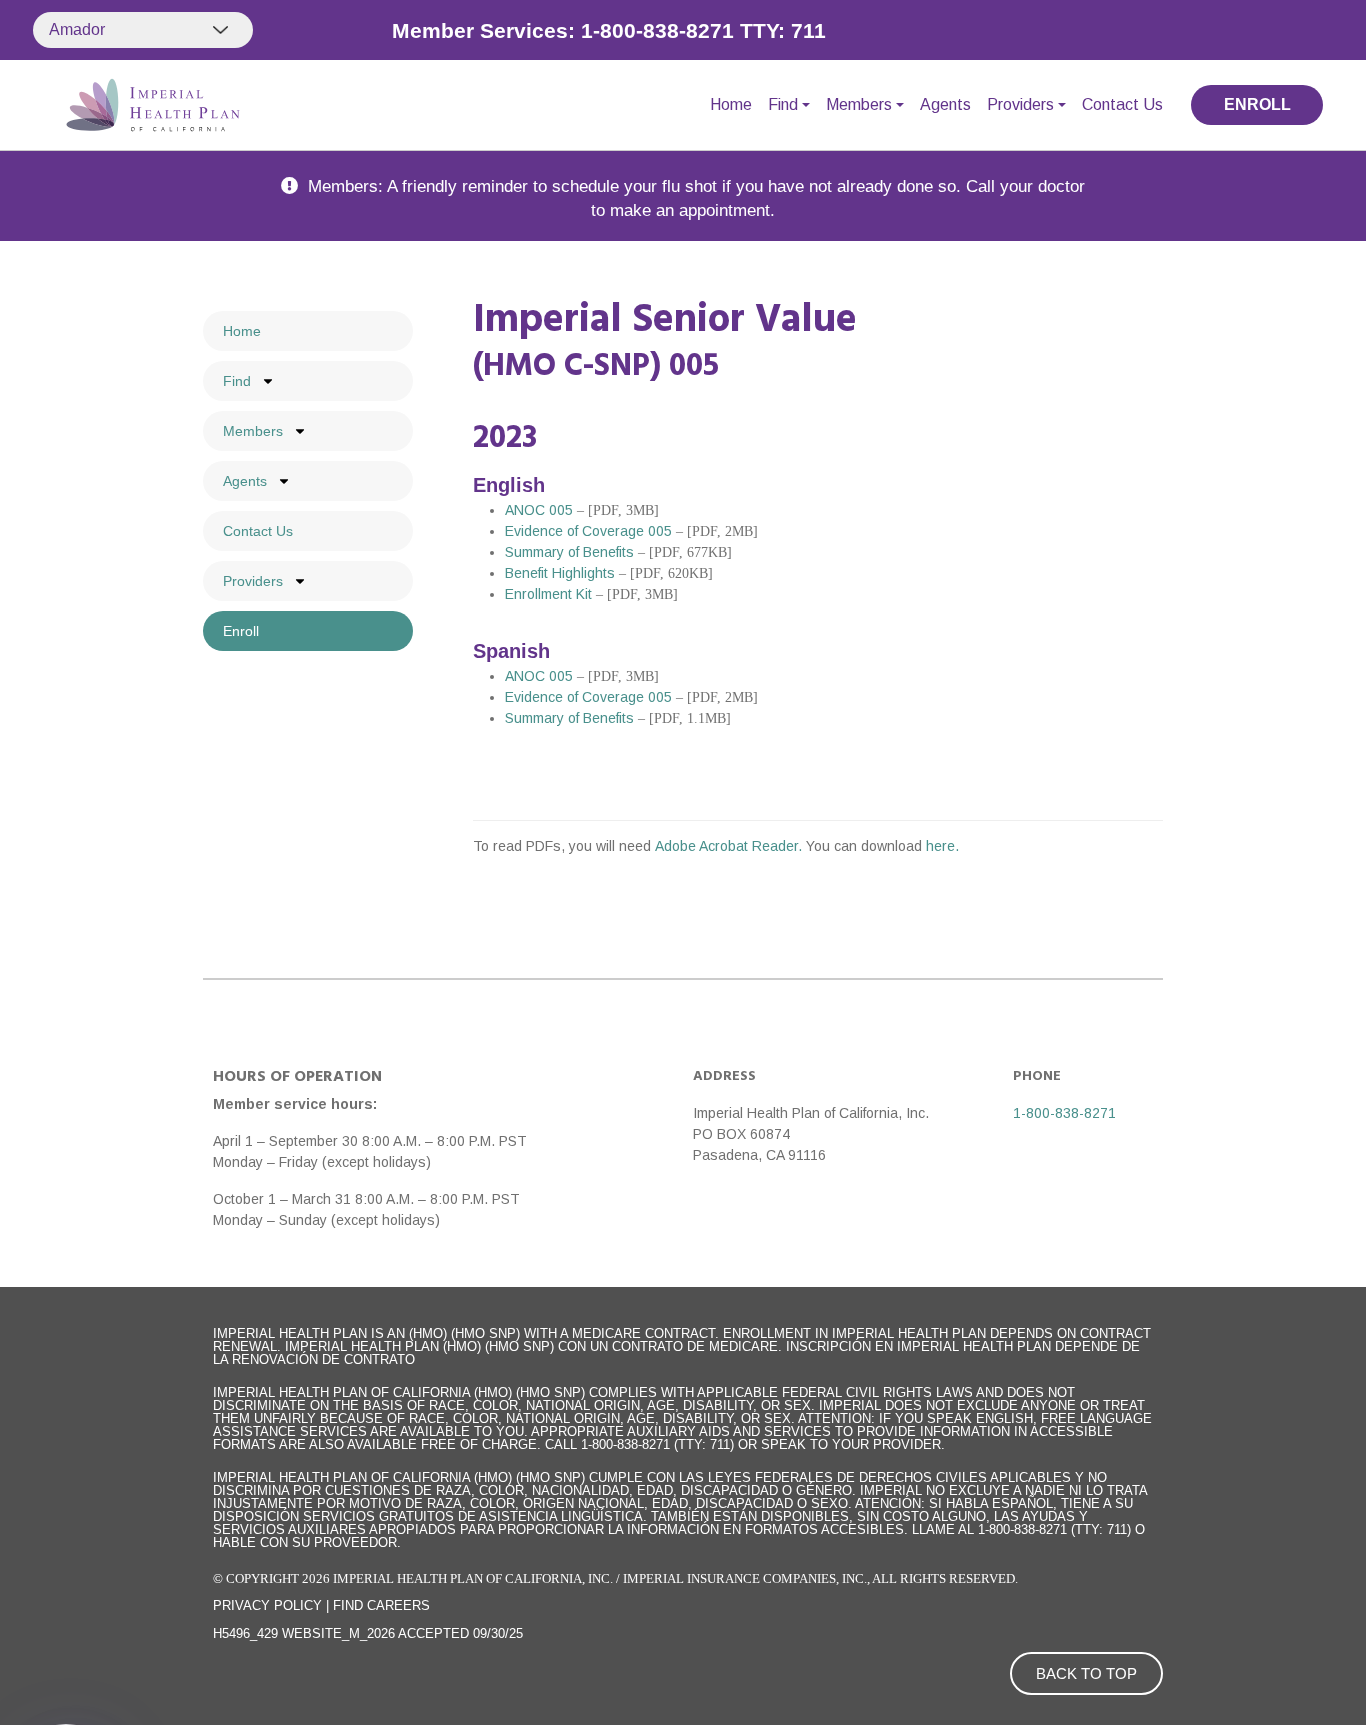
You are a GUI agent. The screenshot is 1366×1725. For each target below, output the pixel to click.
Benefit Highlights (560, 573)
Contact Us (1122, 104)
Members (859, 104)
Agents (945, 104)
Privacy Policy (267, 1605)
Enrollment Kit (548, 594)
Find (783, 104)
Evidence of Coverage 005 (588, 531)
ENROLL (1257, 104)
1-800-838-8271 (1064, 1113)
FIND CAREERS (381, 1605)
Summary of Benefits (569, 552)
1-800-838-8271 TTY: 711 (703, 30)
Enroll (241, 631)
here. (942, 846)
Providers (1020, 104)
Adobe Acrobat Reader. (730, 846)
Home (731, 104)
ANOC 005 (539, 510)
